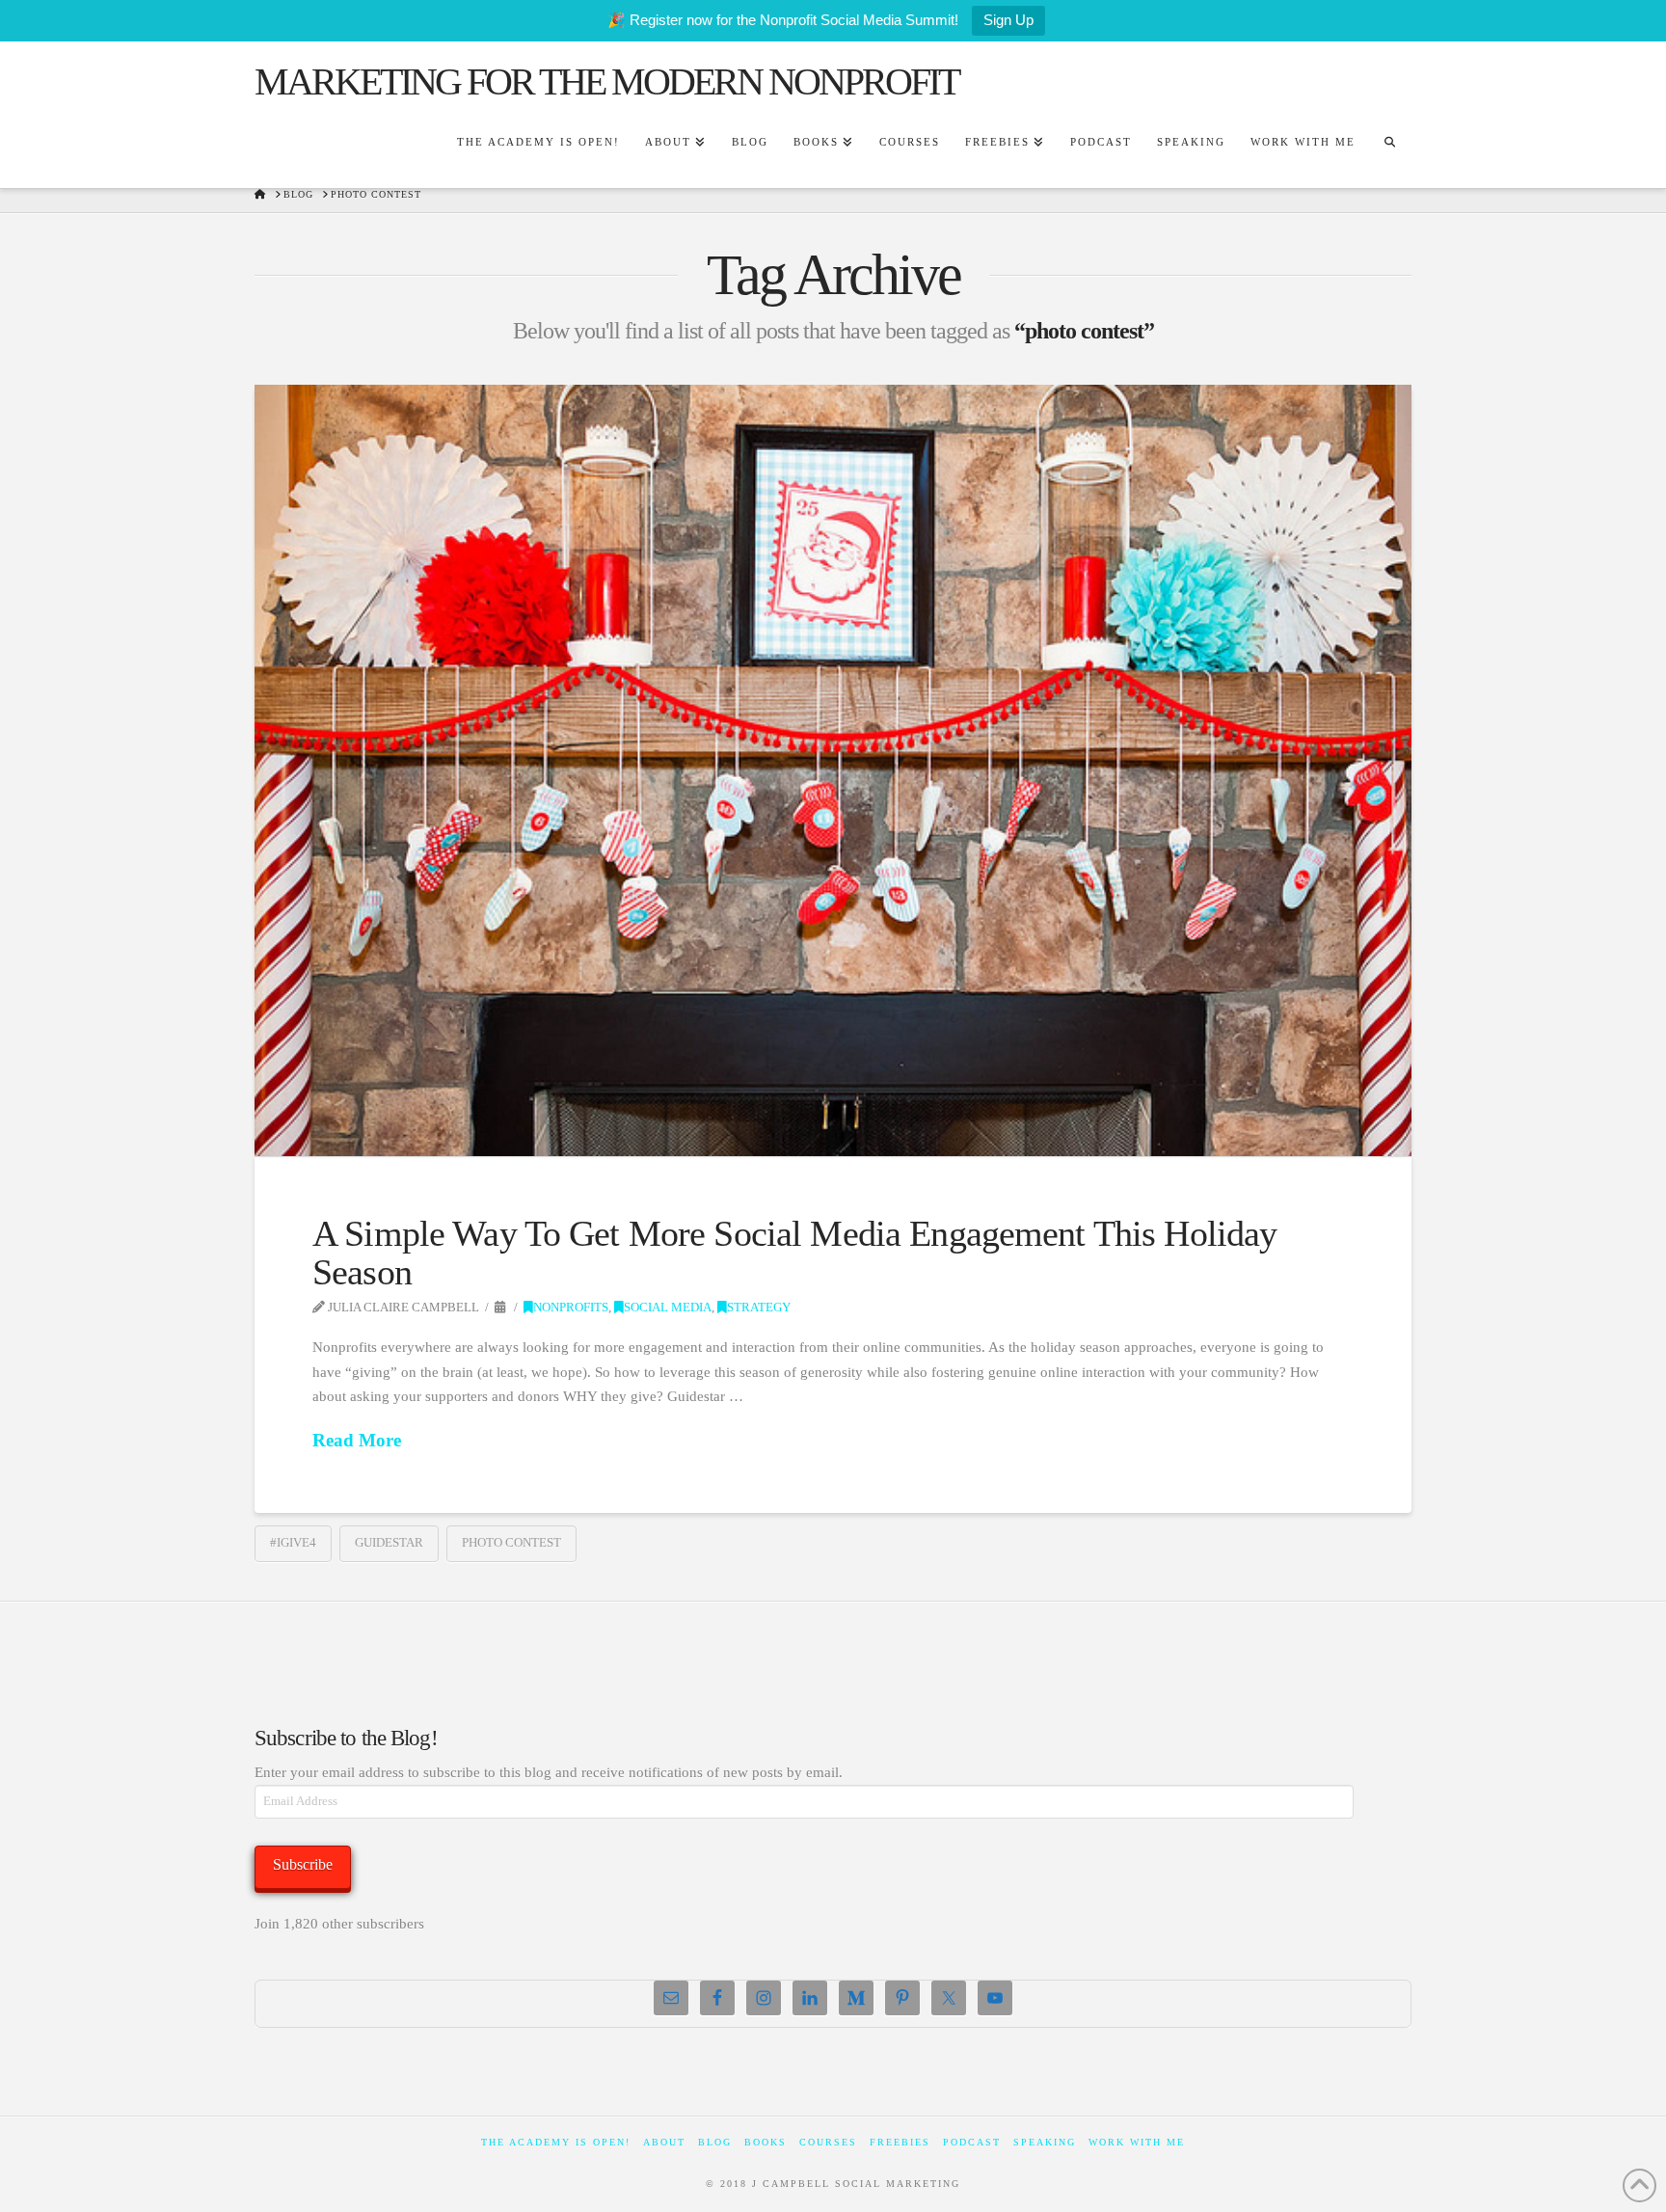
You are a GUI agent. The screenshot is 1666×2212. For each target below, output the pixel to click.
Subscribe (303, 1864)
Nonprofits (571, 1308)
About (664, 2142)
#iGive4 (293, 1542)
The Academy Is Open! (556, 2142)
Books (766, 2142)
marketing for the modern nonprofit (606, 82)
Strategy (759, 1308)
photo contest (511, 1542)
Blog (715, 2142)
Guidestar (389, 1542)
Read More (357, 1440)
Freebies (900, 2142)
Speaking (1045, 2142)
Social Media (668, 1308)
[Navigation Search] (1389, 145)
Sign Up (1008, 20)
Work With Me (1137, 2142)
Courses (828, 2142)
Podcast (972, 2142)
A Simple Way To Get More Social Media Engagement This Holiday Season (794, 1253)
